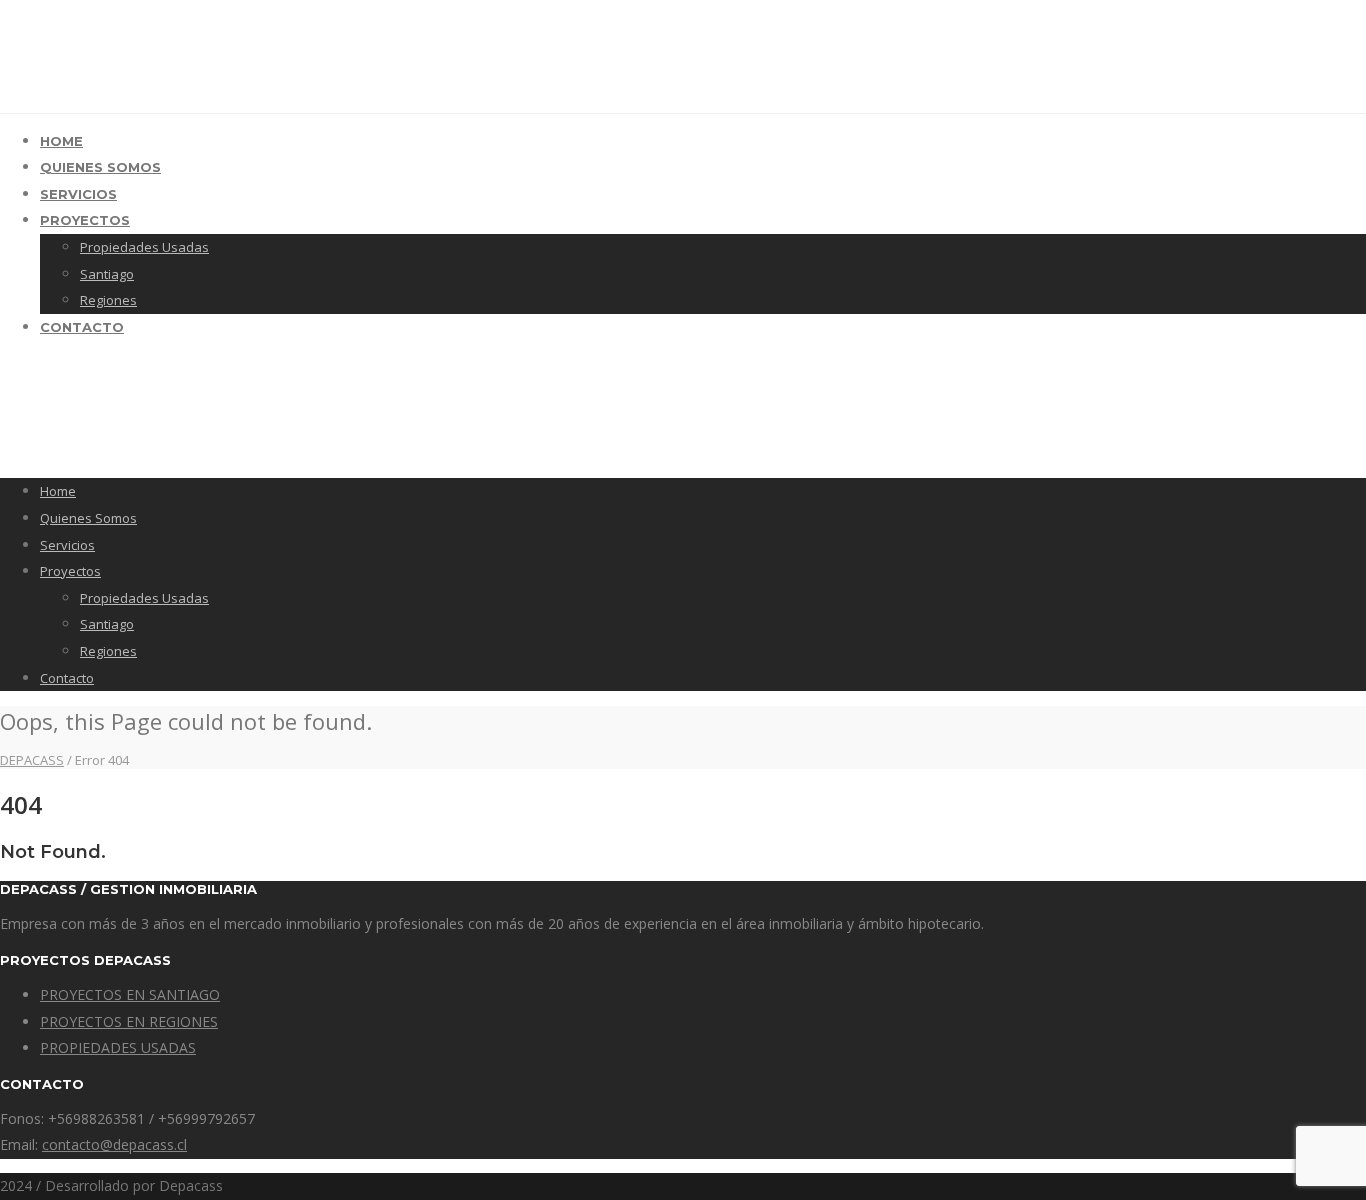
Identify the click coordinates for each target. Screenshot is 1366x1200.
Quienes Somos (100, 167)
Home (61, 141)
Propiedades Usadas (144, 247)
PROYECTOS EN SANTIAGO (130, 994)
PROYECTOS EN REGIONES (129, 1021)
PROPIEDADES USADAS (118, 1047)
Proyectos (85, 220)
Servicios (78, 194)
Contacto (82, 327)
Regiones (108, 300)
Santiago (107, 274)
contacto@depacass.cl (114, 1144)
